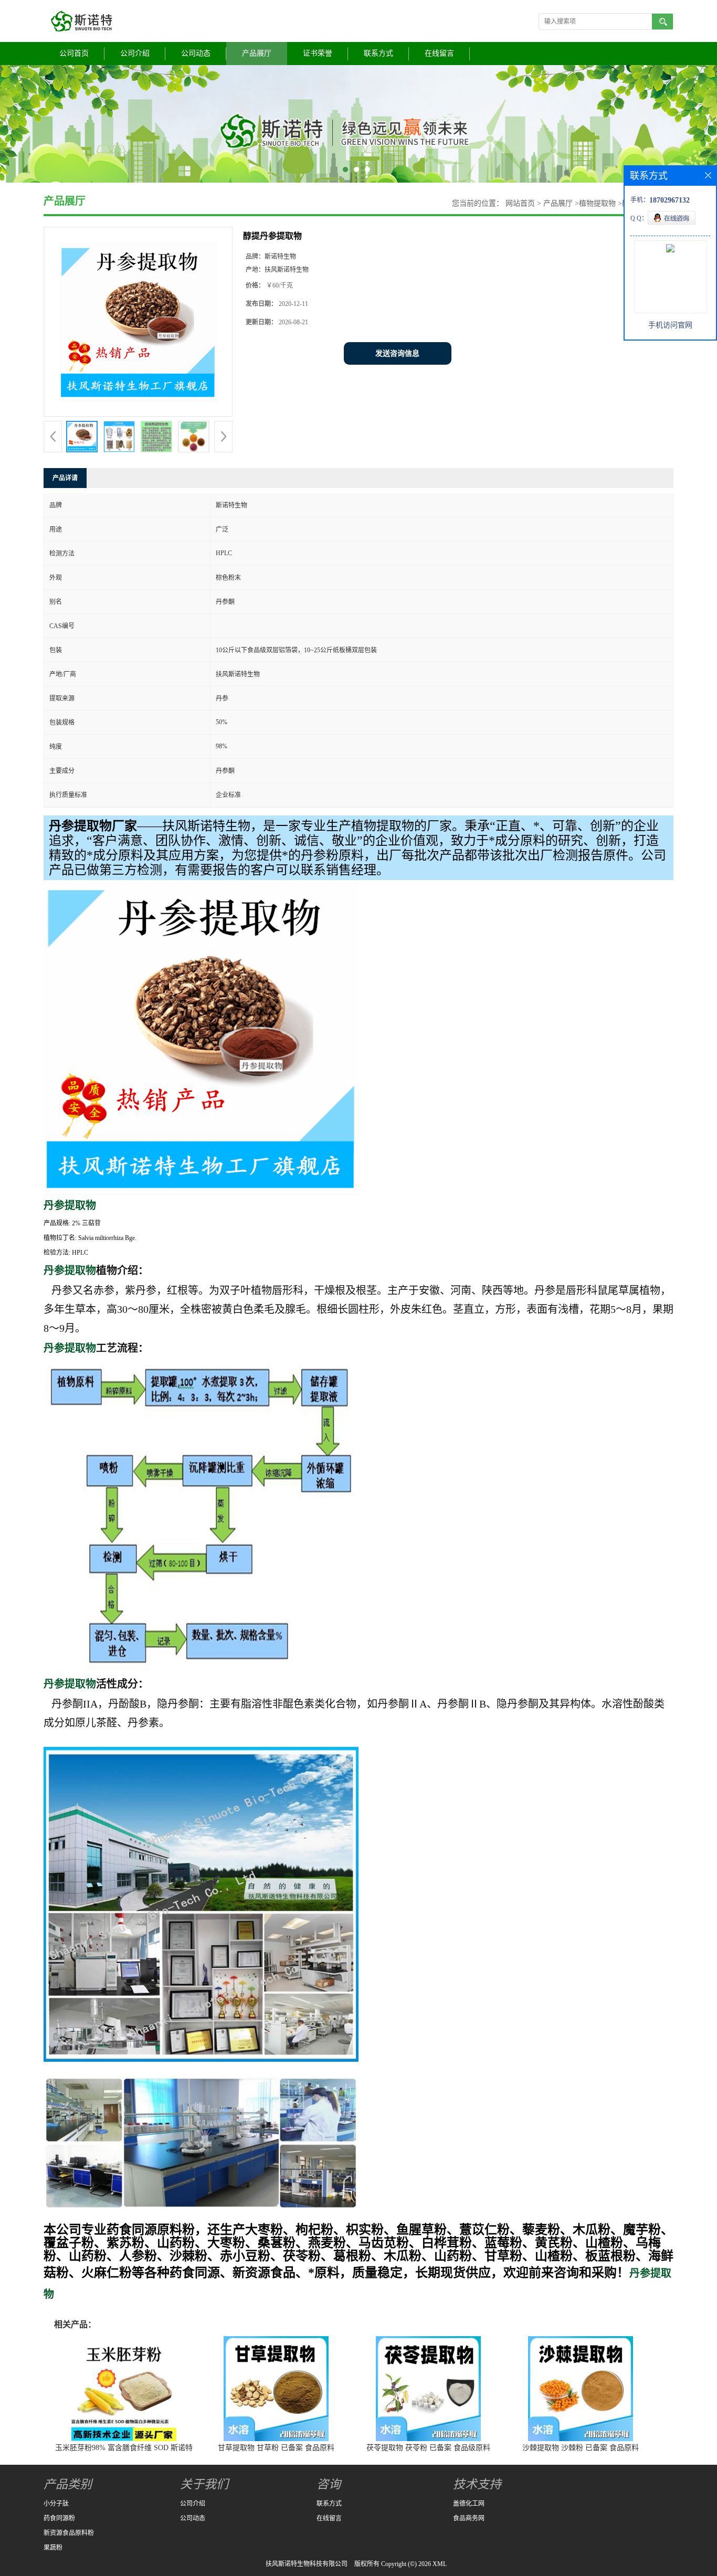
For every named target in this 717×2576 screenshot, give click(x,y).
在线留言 (439, 53)
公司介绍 (135, 53)
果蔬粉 (53, 2548)
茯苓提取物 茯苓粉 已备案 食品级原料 (428, 2448)
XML (440, 2564)
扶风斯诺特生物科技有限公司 (307, 2564)
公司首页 (74, 53)
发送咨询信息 (397, 353)
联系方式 (378, 53)
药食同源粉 (59, 2518)
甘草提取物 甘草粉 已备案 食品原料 (276, 2448)
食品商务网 (469, 2518)
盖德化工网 (469, 2504)
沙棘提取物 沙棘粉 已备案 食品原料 (581, 2448)
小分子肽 (56, 2504)
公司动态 (196, 53)
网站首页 (520, 203)
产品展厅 (257, 53)
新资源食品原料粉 (69, 2533)
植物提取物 (597, 203)
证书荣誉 (318, 53)
